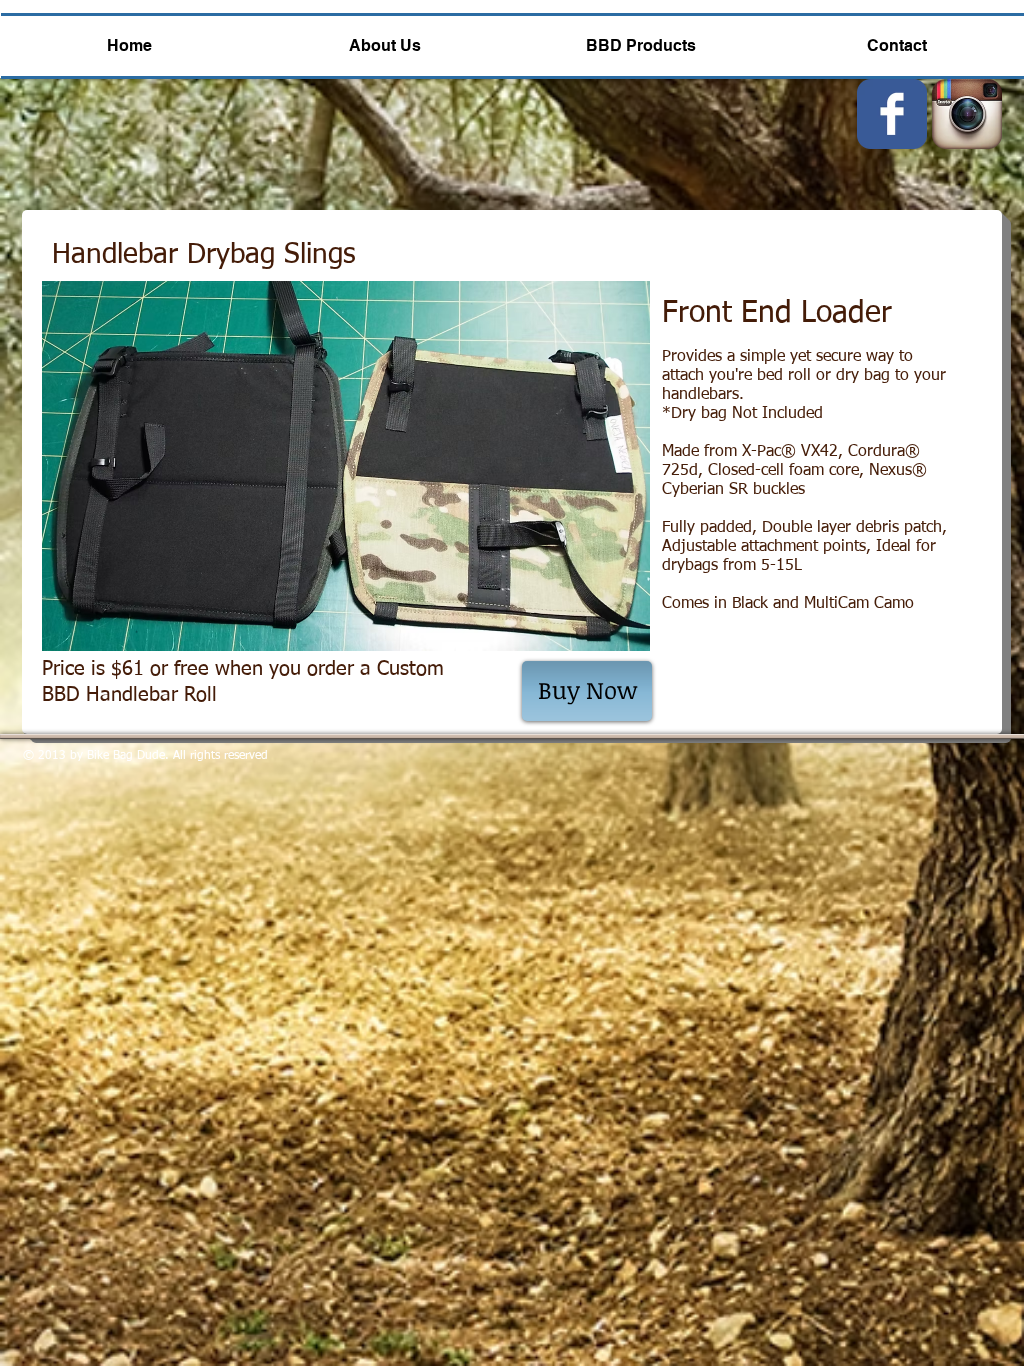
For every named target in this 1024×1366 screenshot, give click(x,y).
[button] (346, 466)
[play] (608, 633)
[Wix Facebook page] (892, 114)
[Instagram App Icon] (967, 114)
